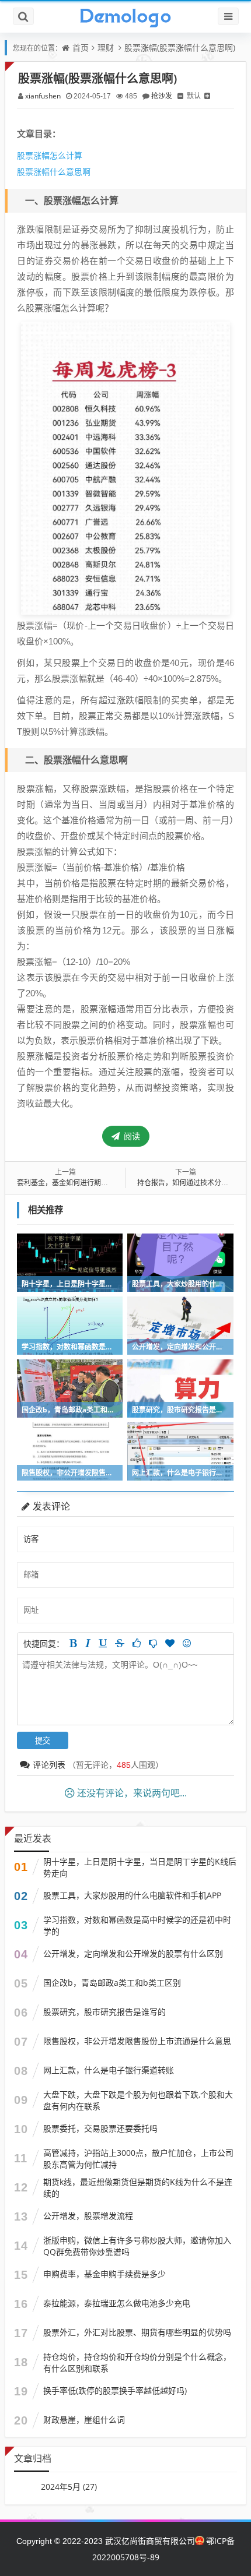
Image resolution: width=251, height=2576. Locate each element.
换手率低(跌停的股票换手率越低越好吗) (115, 2390)
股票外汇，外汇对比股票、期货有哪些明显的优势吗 (137, 2332)
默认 (194, 96)
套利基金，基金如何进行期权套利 (69, 1183)
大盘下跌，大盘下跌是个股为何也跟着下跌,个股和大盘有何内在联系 (138, 2100)
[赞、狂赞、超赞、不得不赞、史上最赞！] (170, 1643)
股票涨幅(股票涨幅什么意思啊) (180, 47)
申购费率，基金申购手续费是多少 (104, 2274)
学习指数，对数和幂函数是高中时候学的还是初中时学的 (137, 1925)
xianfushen (43, 96)
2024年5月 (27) (69, 2487)
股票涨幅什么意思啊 (54, 172)
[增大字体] (207, 96)
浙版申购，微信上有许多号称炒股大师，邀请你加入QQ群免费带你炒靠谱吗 (137, 2246)
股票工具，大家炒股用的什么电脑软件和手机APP (132, 1895)
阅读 (131, 1136)
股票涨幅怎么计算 (50, 155)
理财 (106, 47)
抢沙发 (162, 96)
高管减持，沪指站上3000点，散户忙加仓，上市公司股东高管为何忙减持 (138, 2159)
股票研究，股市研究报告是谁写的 (104, 2012)
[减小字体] (180, 96)
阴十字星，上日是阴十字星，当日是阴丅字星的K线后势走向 (140, 1867)
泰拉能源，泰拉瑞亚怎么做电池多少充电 (117, 2303)
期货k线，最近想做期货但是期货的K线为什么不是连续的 (138, 2188)
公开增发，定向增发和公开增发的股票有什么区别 (133, 1953)
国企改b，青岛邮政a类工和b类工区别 (112, 1983)
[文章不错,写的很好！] (137, 1643)
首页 (81, 47)
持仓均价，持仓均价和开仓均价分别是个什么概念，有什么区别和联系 (137, 2362)
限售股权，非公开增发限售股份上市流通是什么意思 (137, 2041)
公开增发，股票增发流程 (88, 2216)
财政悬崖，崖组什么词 (84, 2420)
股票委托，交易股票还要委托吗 (100, 2128)
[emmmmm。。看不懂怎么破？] (153, 1643)
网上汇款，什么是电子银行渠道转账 (109, 2070)
